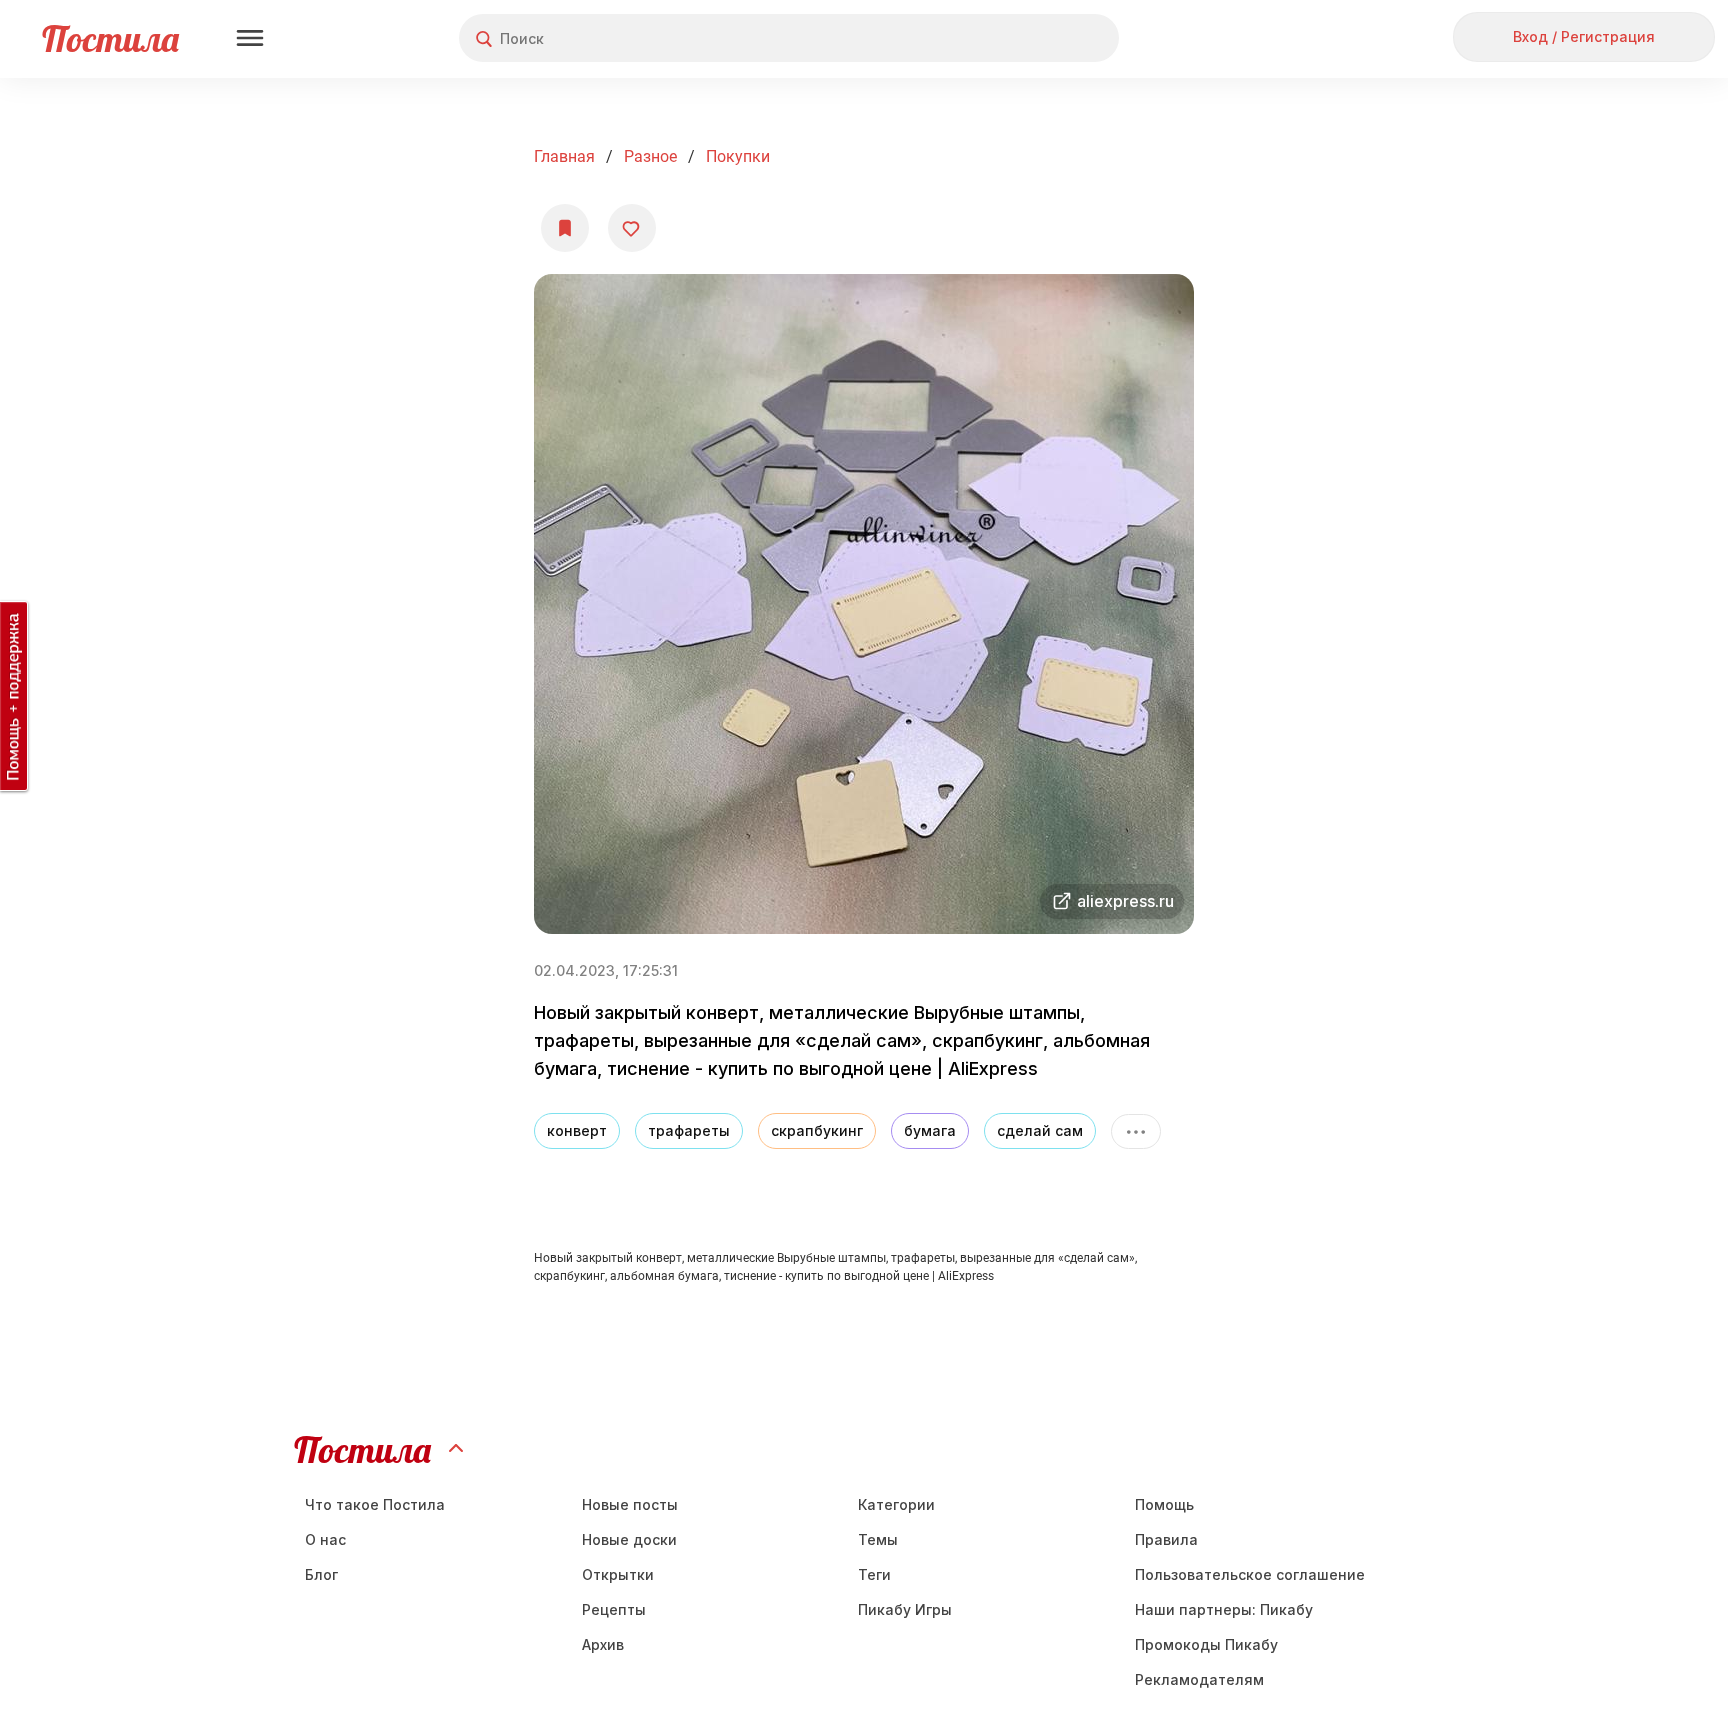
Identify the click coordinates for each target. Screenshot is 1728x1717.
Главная (564, 156)
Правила (1166, 1539)
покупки (738, 156)
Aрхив (603, 1644)
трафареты (689, 1130)
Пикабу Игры (905, 1609)
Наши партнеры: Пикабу (1224, 1609)
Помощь (1164, 1504)
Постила (110, 38)
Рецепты (614, 1609)
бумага (930, 1130)
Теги (874, 1574)
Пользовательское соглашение (1250, 1574)
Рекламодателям (1199, 1679)
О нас (325, 1539)
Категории (896, 1504)
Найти (1028, 38)
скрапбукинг (817, 1130)
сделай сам (1040, 1130)
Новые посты (630, 1504)
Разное (650, 156)
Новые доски (629, 1539)
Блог (321, 1574)
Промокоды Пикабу (1206, 1644)
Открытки (618, 1574)
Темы (878, 1539)
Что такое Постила (375, 1504)
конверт (577, 1130)
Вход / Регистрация (1584, 36)
